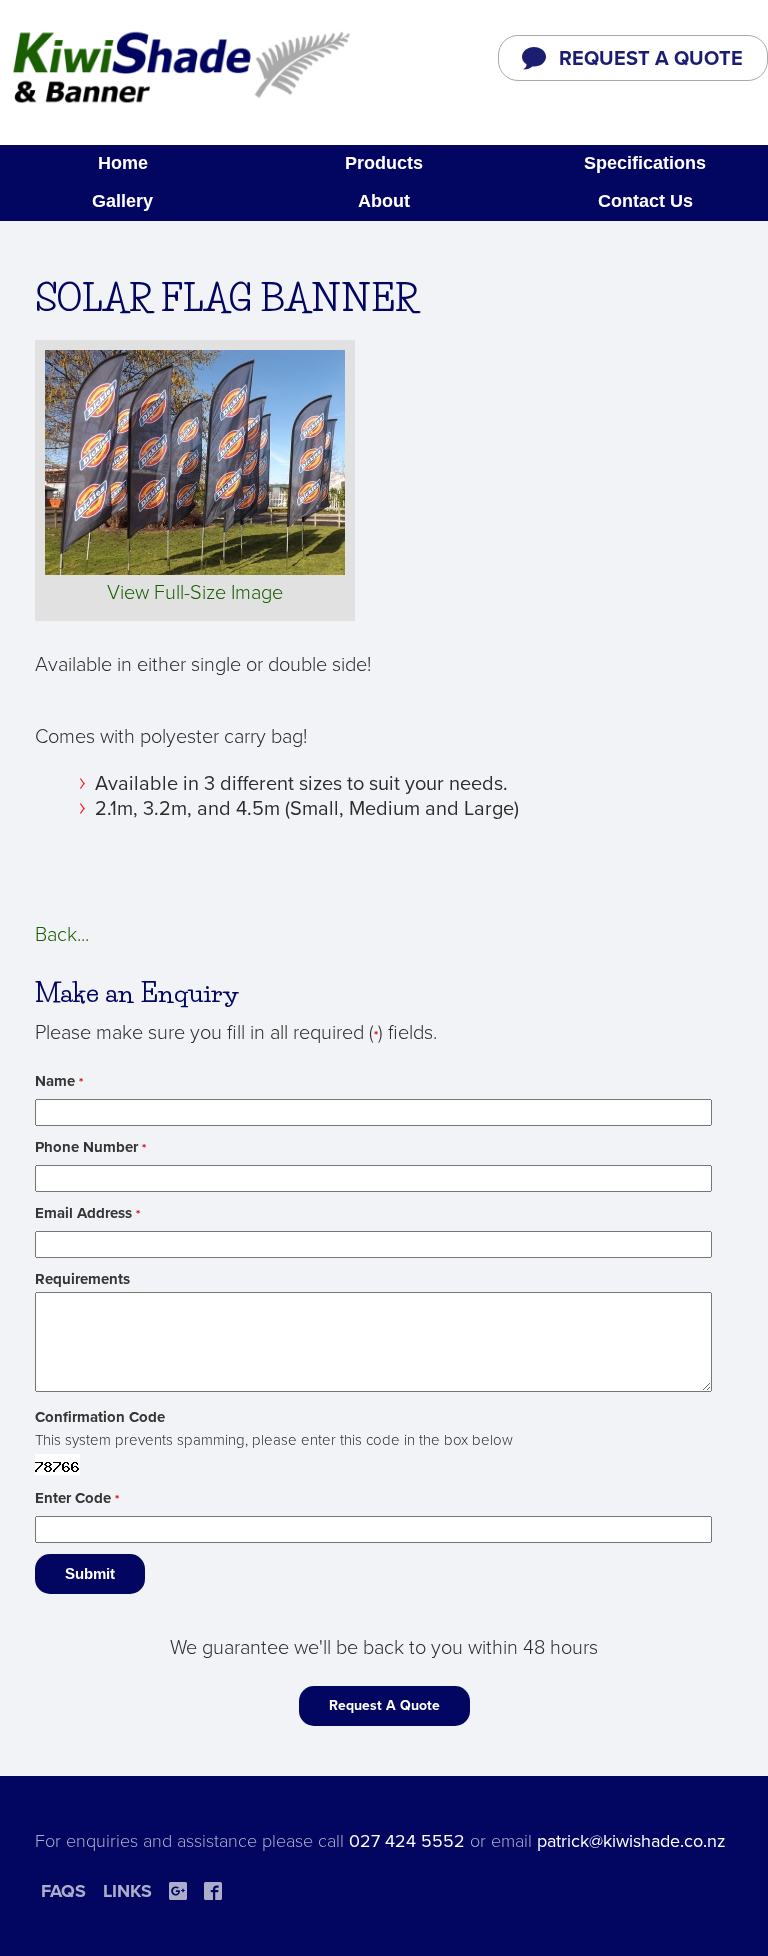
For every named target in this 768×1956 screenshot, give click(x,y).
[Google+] (178, 1891)
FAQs (63, 1891)
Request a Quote (651, 59)
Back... (62, 935)
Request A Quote (384, 1705)
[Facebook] (213, 1891)
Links (127, 1891)
